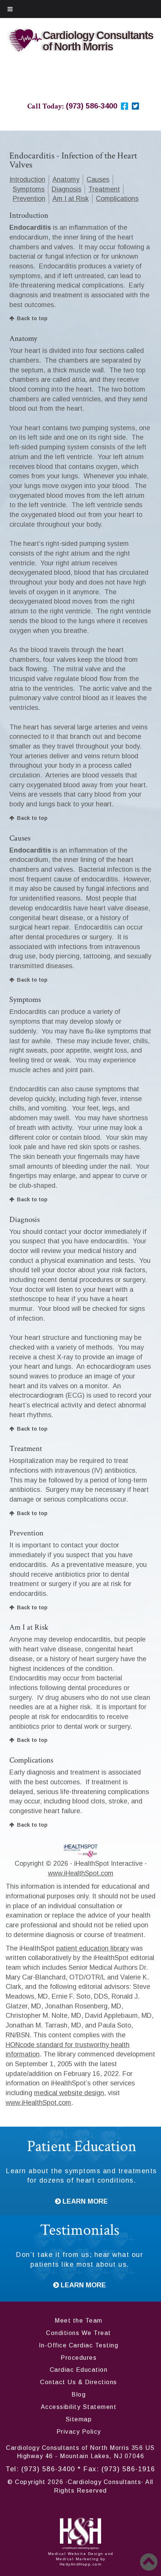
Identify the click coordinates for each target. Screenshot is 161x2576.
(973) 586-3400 (48, 2469)
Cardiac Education (79, 2370)
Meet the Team (79, 2321)
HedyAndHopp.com (81, 2564)
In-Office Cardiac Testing (79, 2345)
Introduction (27, 179)
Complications (117, 199)
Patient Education (82, 2146)
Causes (98, 179)
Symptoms (29, 189)
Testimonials (80, 2230)
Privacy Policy (79, 2432)
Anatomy (66, 179)
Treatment (104, 189)
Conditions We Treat (79, 2333)
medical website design (69, 2093)
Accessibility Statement (79, 2407)
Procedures (79, 2358)
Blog (79, 2394)
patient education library (92, 1948)
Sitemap (79, 2419)
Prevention (29, 199)
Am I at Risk (71, 199)
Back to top (32, 318)
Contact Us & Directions (79, 2382)
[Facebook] (124, 106)
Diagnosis (66, 189)
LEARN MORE (84, 2201)
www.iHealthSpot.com (81, 1873)
